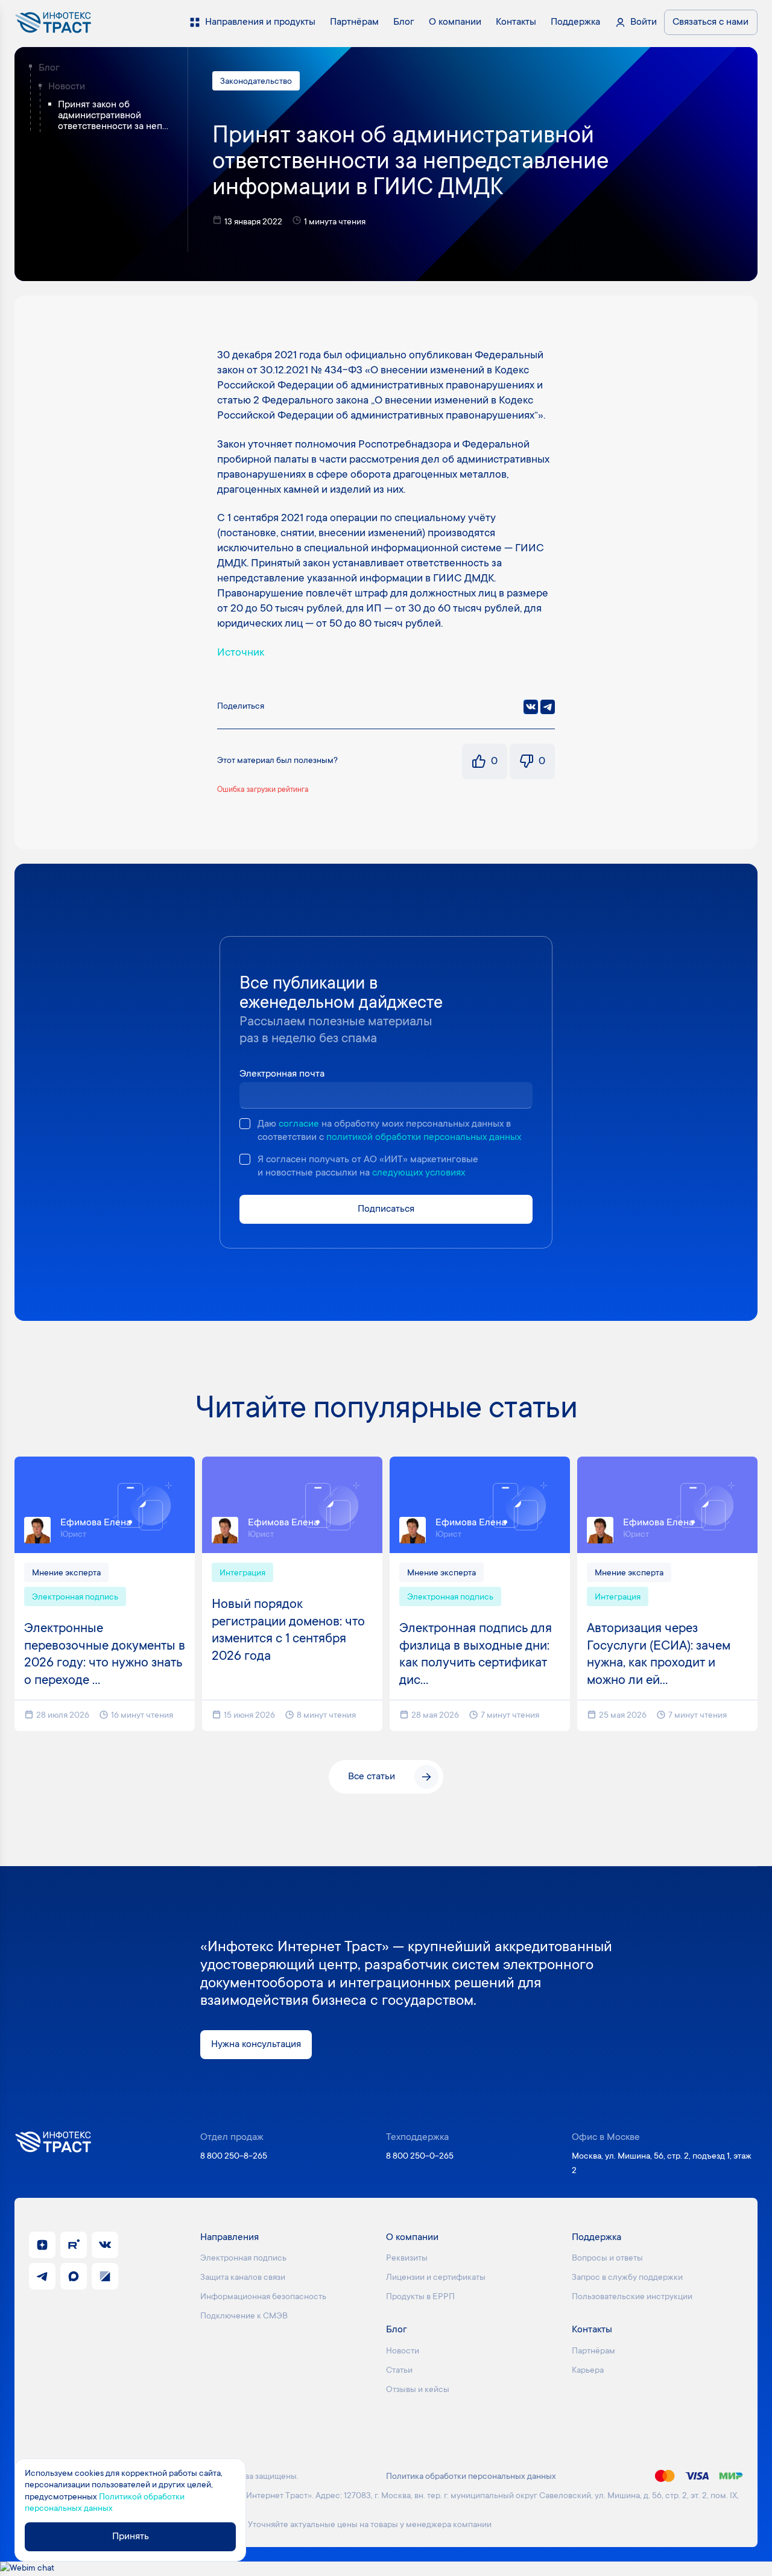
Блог (49, 68)
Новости (67, 87)
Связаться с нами (710, 22)
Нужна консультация (256, 2045)
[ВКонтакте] (531, 707)
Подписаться (386, 1209)
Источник (241, 653)
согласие (299, 1124)
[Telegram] (548, 707)
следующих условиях (419, 1173)
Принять (131, 2537)
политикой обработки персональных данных (424, 1138)
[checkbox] (245, 1124)
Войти (644, 22)
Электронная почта (282, 1074)
